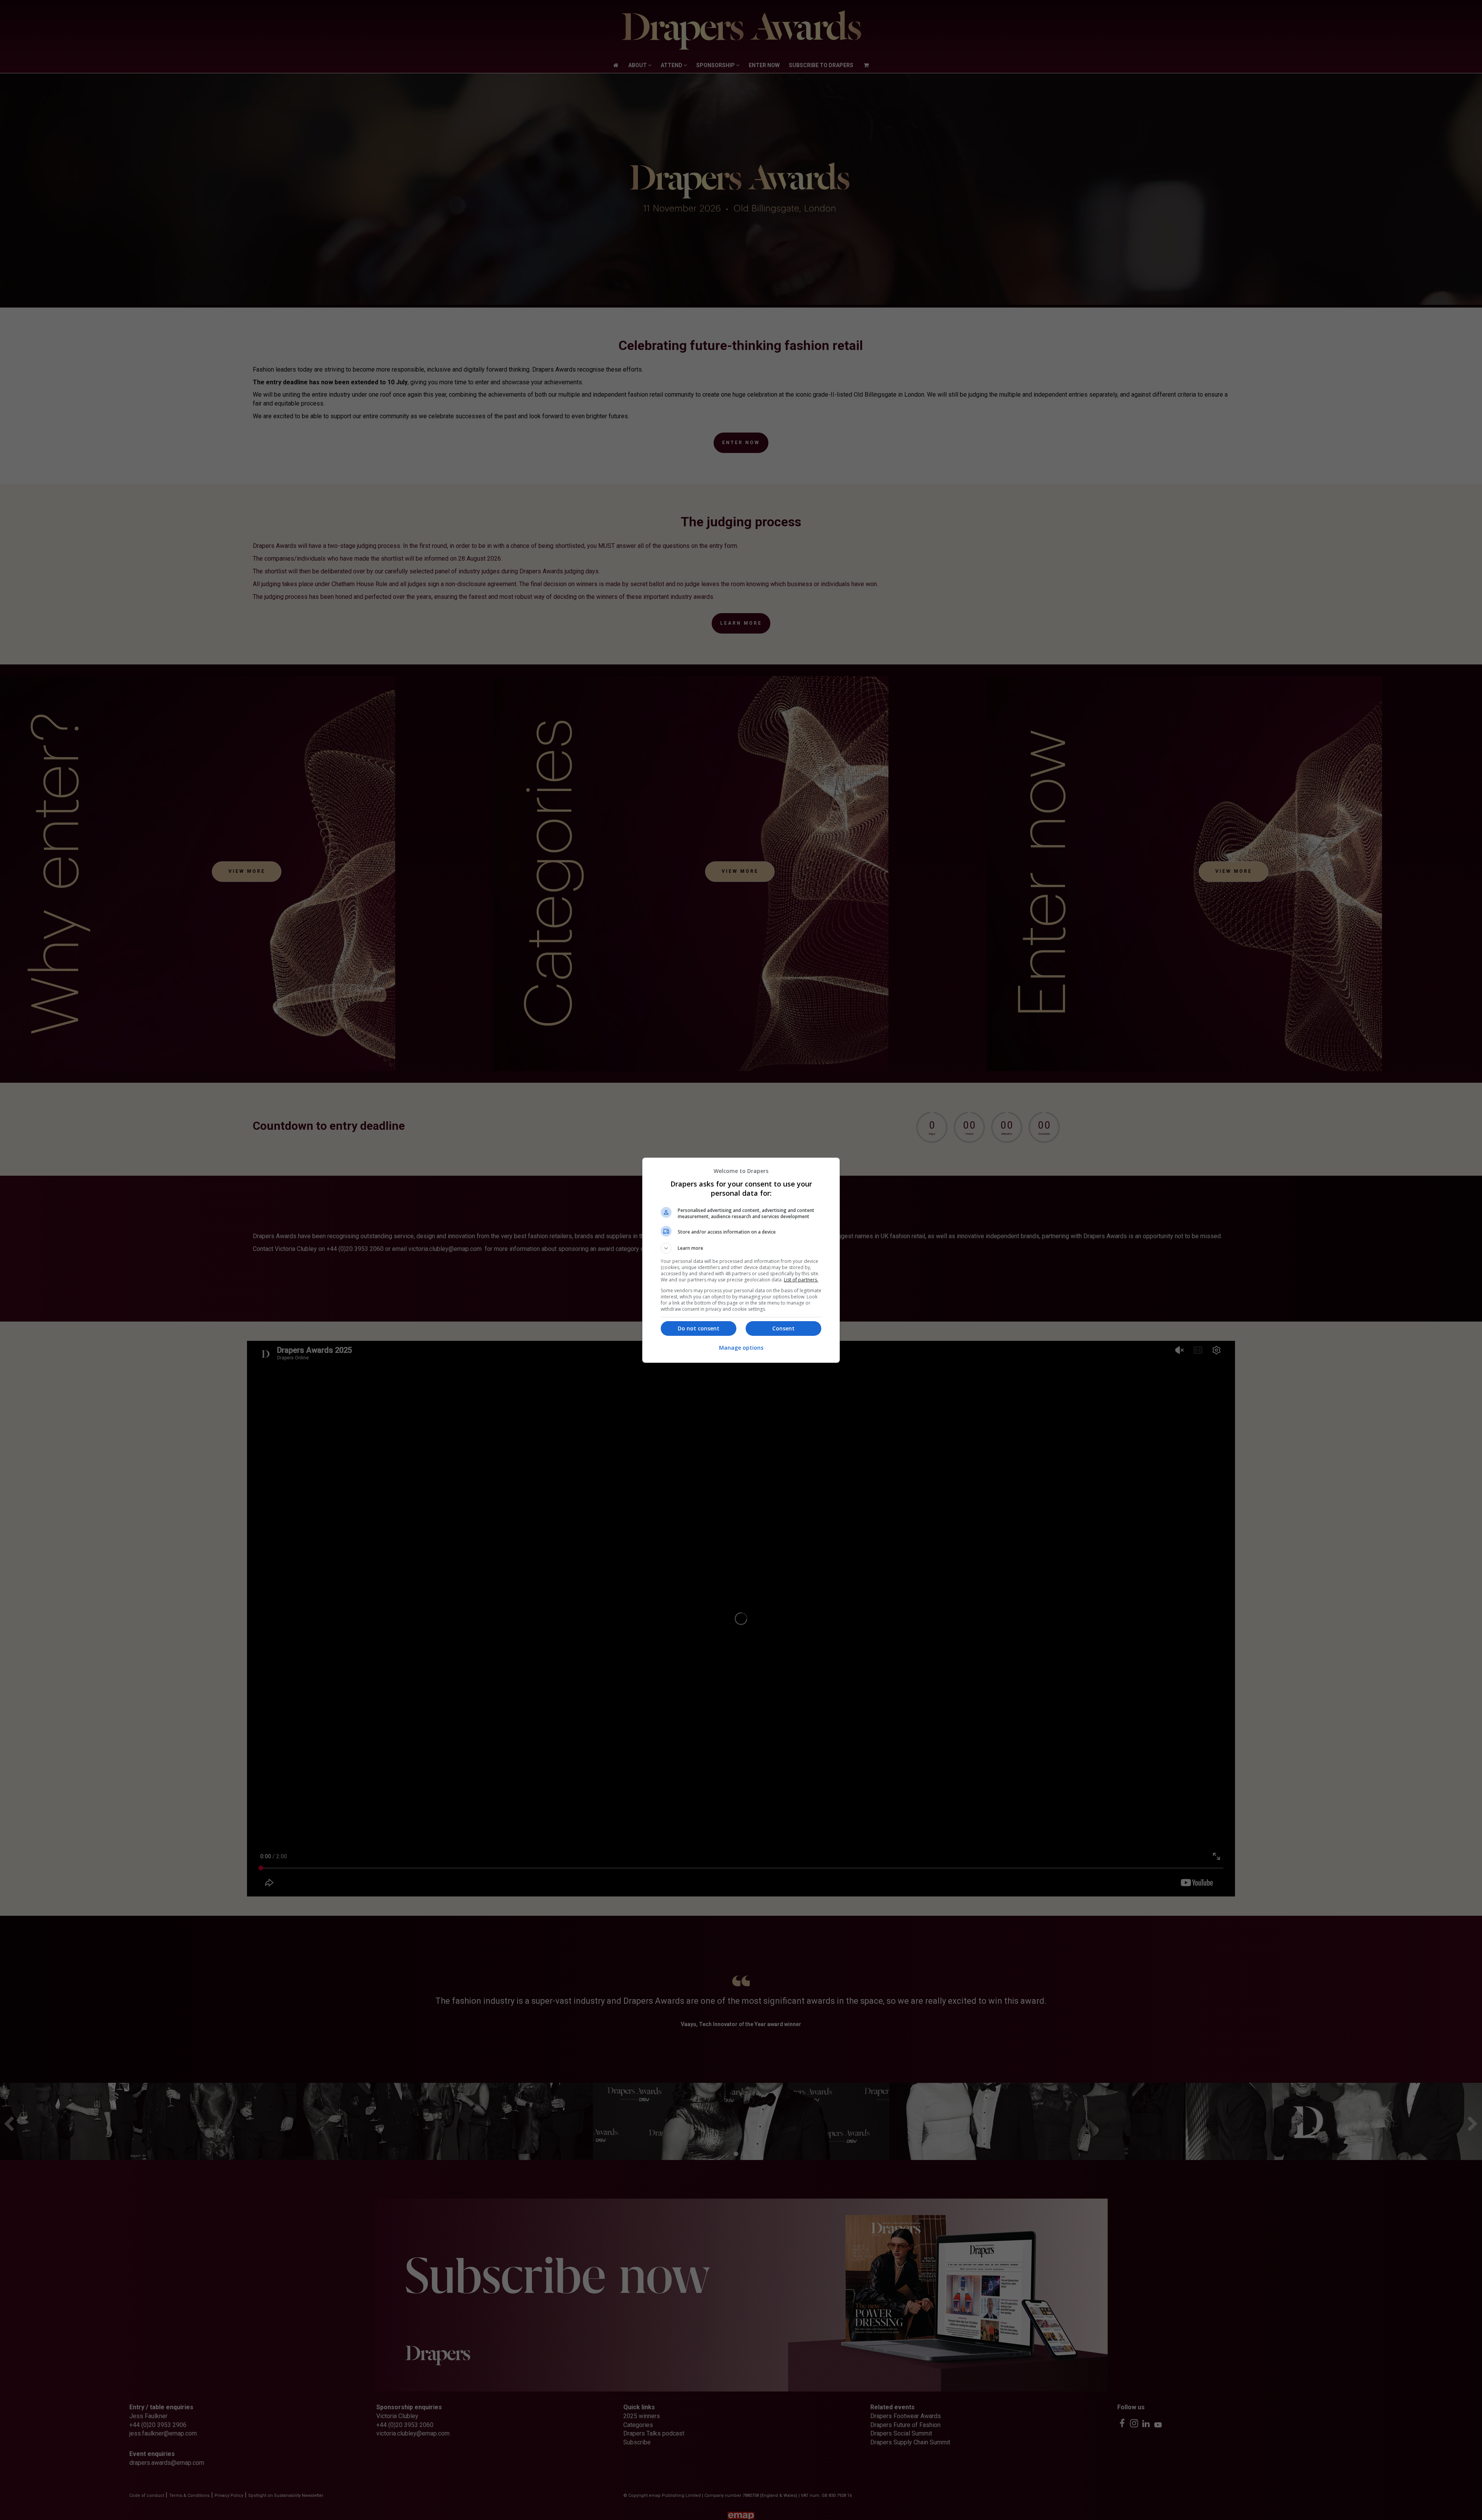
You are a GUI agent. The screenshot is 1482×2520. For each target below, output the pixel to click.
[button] (741, 1248)
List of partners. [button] (801, 1280)
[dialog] (741, 1260)
